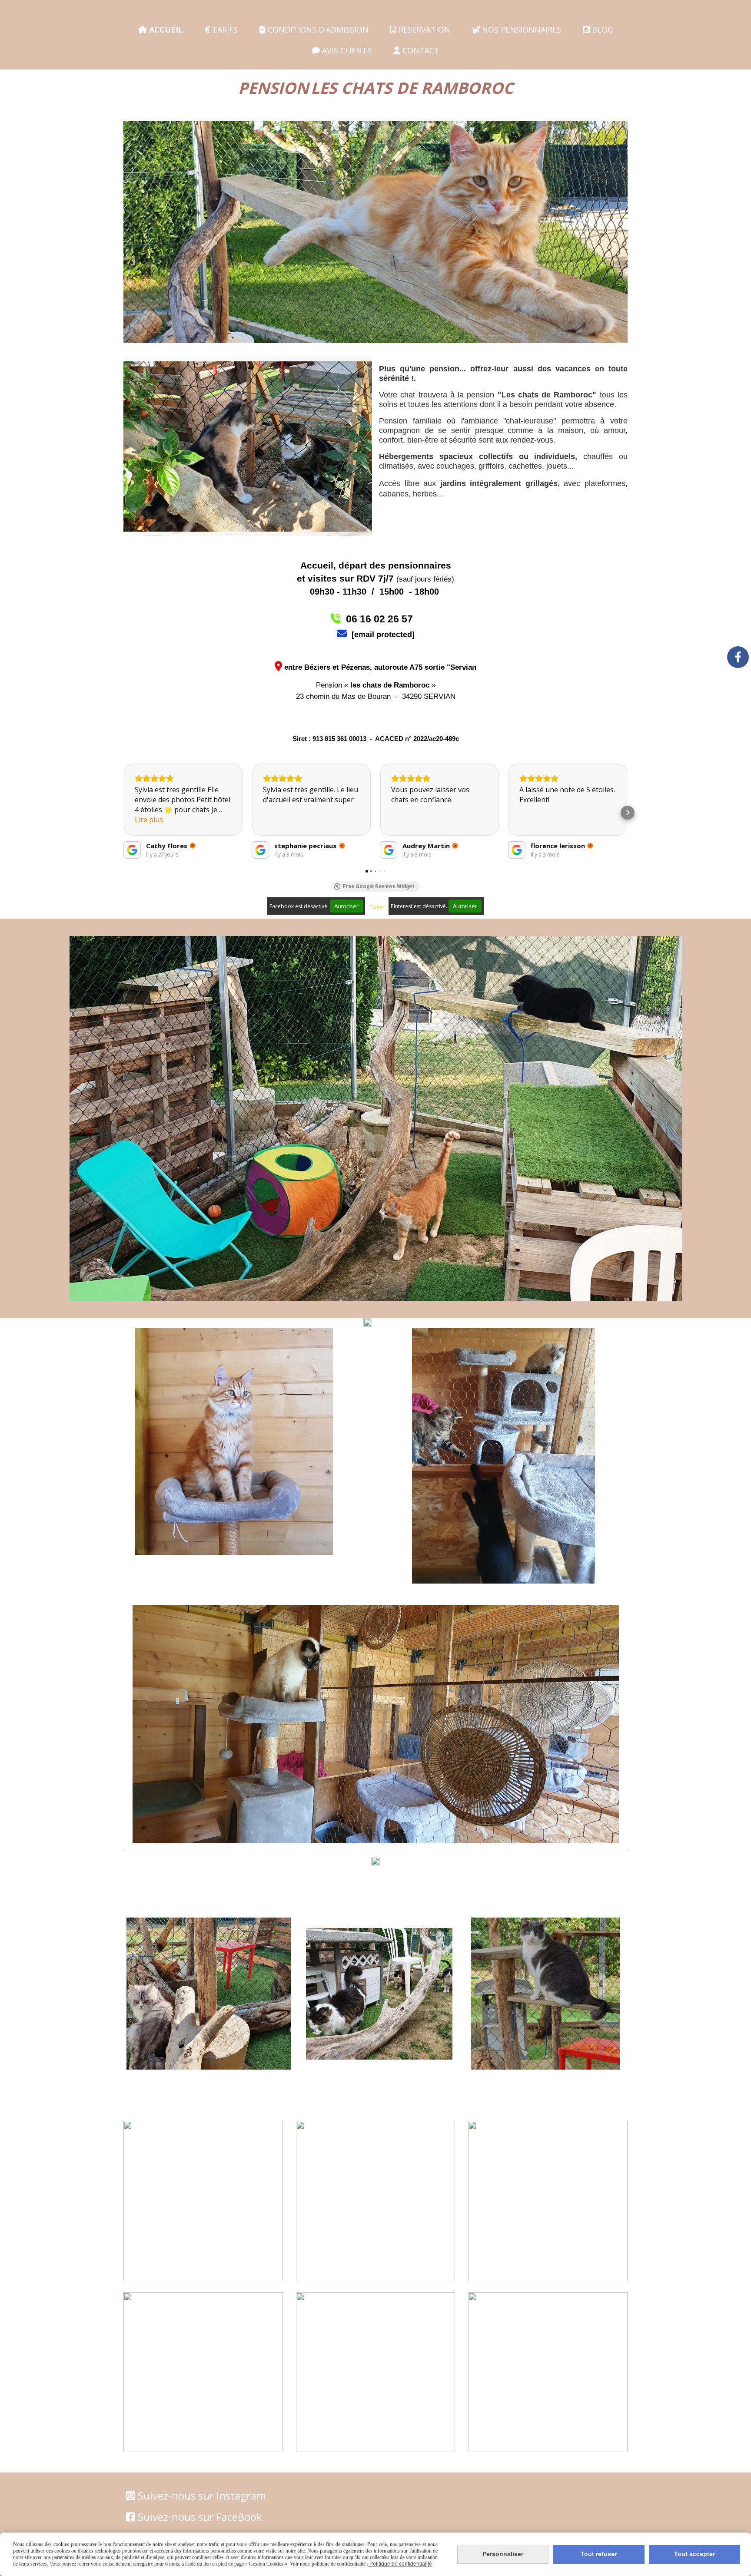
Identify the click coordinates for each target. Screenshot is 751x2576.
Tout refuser (599, 2554)
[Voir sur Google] (132, 850)
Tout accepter (695, 2554)
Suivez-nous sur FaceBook (200, 2517)
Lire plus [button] (149, 820)
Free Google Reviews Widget (379, 886)
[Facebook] (738, 657)
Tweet (377, 907)
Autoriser (346, 906)
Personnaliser (503, 2554)
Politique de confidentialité (400, 2564)
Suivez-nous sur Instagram (202, 2495)
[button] (123, 813)
